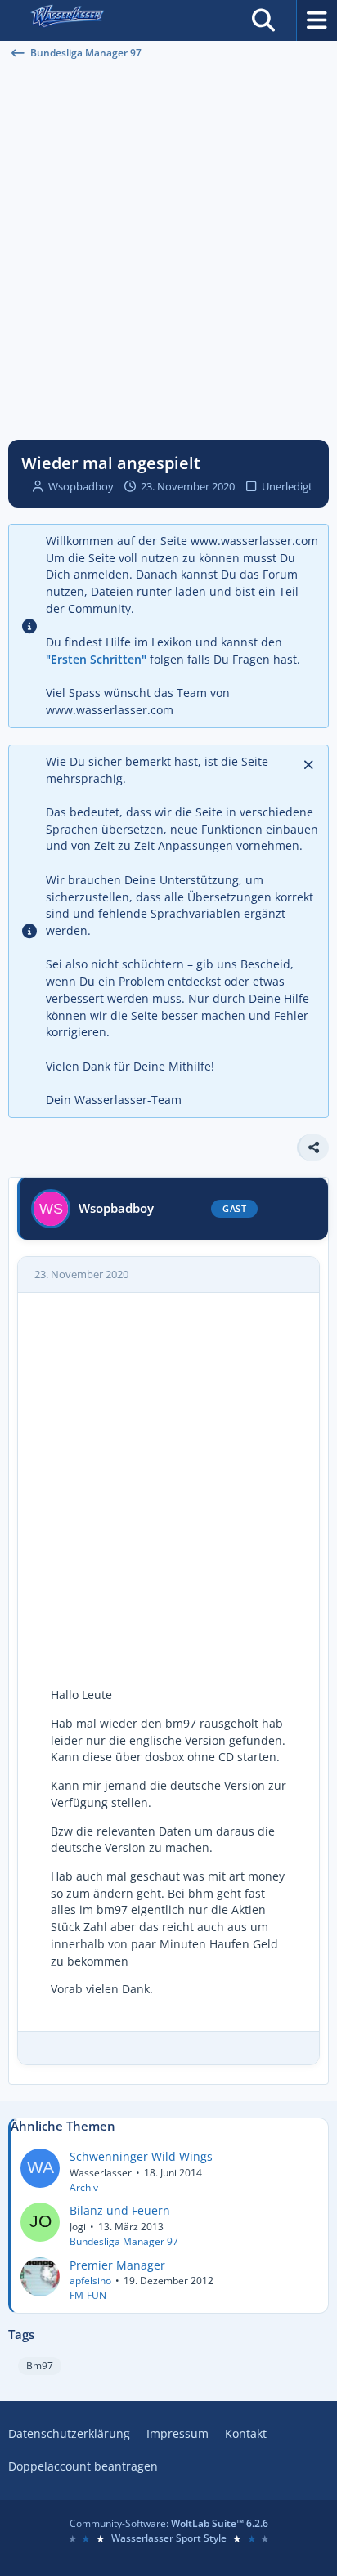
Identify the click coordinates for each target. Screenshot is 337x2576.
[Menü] (317, 20)
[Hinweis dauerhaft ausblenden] (310, 763)
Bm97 (40, 2366)
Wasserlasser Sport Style (169, 2538)
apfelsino (90, 2281)
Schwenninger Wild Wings (141, 2156)
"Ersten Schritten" (96, 659)
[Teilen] (313, 1147)
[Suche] (263, 20)
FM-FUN (88, 2295)
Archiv (84, 2187)
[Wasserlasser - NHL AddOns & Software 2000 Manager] (67, 20)
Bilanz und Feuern (120, 2210)
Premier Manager (117, 2265)
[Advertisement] (168, 250)
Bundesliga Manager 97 (124, 2241)
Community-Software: (169, 2523)
